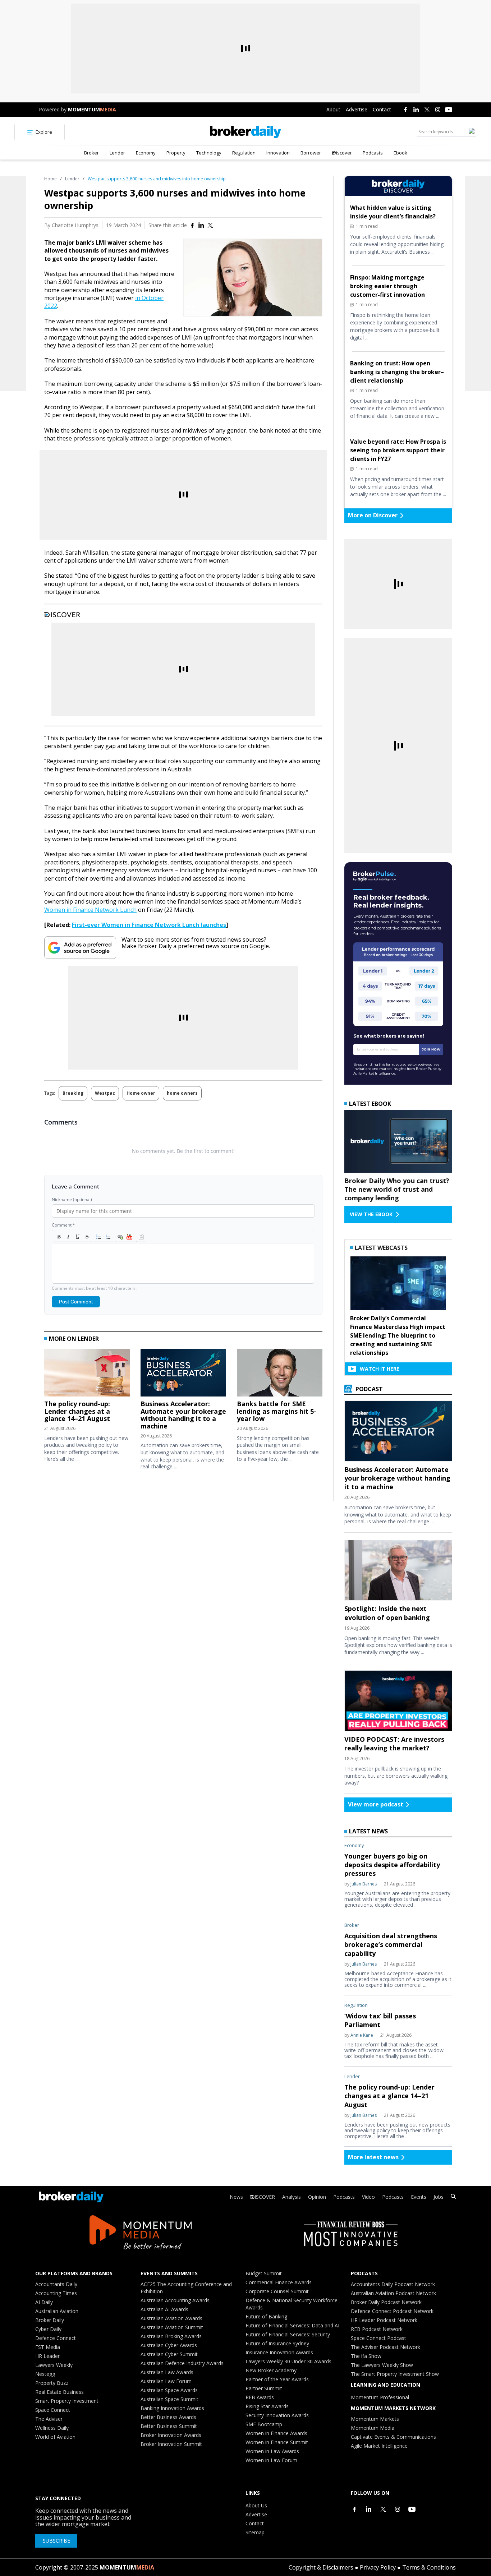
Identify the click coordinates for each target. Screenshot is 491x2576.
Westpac (105, 1093)
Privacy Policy (378, 2567)
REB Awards (260, 2397)
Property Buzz (52, 2383)
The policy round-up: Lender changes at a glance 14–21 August (77, 1411)
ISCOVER (265, 2197)
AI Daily (44, 2302)
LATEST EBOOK (370, 1104)
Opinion (317, 2197)
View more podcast (376, 1804)
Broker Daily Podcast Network (386, 2302)
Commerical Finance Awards (279, 2282)
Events (419, 2197)
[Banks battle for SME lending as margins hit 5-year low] (280, 1374)
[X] (427, 110)
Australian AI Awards (164, 2309)
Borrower (311, 153)
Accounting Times (56, 2293)
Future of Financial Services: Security (288, 2334)
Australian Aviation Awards (171, 2318)
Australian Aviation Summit (172, 2327)
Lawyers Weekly (54, 2365)
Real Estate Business (59, 2392)
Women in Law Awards (272, 2451)
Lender (117, 153)
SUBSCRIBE (56, 2541)
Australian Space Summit (169, 2399)
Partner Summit (264, 2388)
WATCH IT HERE (380, 1369)
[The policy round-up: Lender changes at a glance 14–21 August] (87, 1374)
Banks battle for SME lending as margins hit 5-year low (277, 1411)
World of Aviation (55, 2437)
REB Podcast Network (377, 2329)
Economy (146, 153)
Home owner (141, 1093)
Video (368, 2197)
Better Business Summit (169, 2426)
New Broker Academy (271, 2370)
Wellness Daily (52, 2428)
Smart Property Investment (67, 2401)
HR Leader (47, 2356)
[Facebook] (405, 110)
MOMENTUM (92, 109)
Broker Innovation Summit (171, 2444)
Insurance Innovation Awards (279, 2352)
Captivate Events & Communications (393, 2437)
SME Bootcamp (264, 2424)
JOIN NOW (431, 1049)
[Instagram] (438, 110)
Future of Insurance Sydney (277, 2343)
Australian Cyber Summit (169, 2354)
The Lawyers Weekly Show (382, 2365)
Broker (91, 153)
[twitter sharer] (210, 225)
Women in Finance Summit (277, 2442)
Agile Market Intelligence (379, 2446)
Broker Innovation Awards (171, 2435)
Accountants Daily (56, 2284)
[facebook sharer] (192, 225)
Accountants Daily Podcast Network (393, 2284)
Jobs (439, 2197)
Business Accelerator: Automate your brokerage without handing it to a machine (183, 1415)
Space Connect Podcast (378, 2338)
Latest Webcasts (381, 1248)
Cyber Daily (48, 2329)
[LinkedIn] (416, 110)
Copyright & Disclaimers (321, 2567)
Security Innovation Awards (277, 2415)
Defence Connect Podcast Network (392, 2311)
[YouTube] (449, 110)
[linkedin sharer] (201, 225)
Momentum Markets (375, 2419)
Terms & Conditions (429, 2567)
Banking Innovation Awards (172, 2408)
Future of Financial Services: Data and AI (292, 2325)
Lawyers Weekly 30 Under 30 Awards (288, 2361)
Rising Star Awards (267, 2406)
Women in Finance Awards (276, 2433)
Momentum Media (373, 2428)
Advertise (357, 109)
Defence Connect (56, 2338)
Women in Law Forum (271, 2460)
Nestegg (45, 2374)
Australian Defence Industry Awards (182, 2363)
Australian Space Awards (169, 2390)
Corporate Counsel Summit (277, 2291)
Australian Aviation (57, 2311)
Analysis (292, 2197)
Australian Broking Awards (171, 2336)
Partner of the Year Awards (277, 2379)
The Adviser (49, 2419)
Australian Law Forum (166, 2381)
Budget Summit (264, 2273)
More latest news (373, 2157)
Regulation (244, 153)
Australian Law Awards (167, 2372)
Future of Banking (266, 2316)
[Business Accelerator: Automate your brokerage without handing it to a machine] (183, 1374)
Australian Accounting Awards (175, 2300)
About (333, 109)
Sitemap (255, 2532)
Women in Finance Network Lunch (90, 910)
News (236, 2197)
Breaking (73, 1093)
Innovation (278, 153)
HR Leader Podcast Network (384, 2320)
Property (176, 153)
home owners (182, 1093)
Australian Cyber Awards (169, 2345)
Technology (209, 153)
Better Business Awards (168, 2417)
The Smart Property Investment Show (395, 2374)
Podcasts (373, 153)
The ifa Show (366, 2356)
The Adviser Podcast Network (386, 2347)
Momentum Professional (380, 2397)
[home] (246, 132)
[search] (453, 2197)
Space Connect (53, 2410)
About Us (256, 2505)
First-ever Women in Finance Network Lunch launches (149, 925)
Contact (382, 109)
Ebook (400, 153)
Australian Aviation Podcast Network (393, 2293)
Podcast (368, 1389)
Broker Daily (50, 2320)
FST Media (48, 2347)
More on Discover (373, 515)
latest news (368, 1831)
